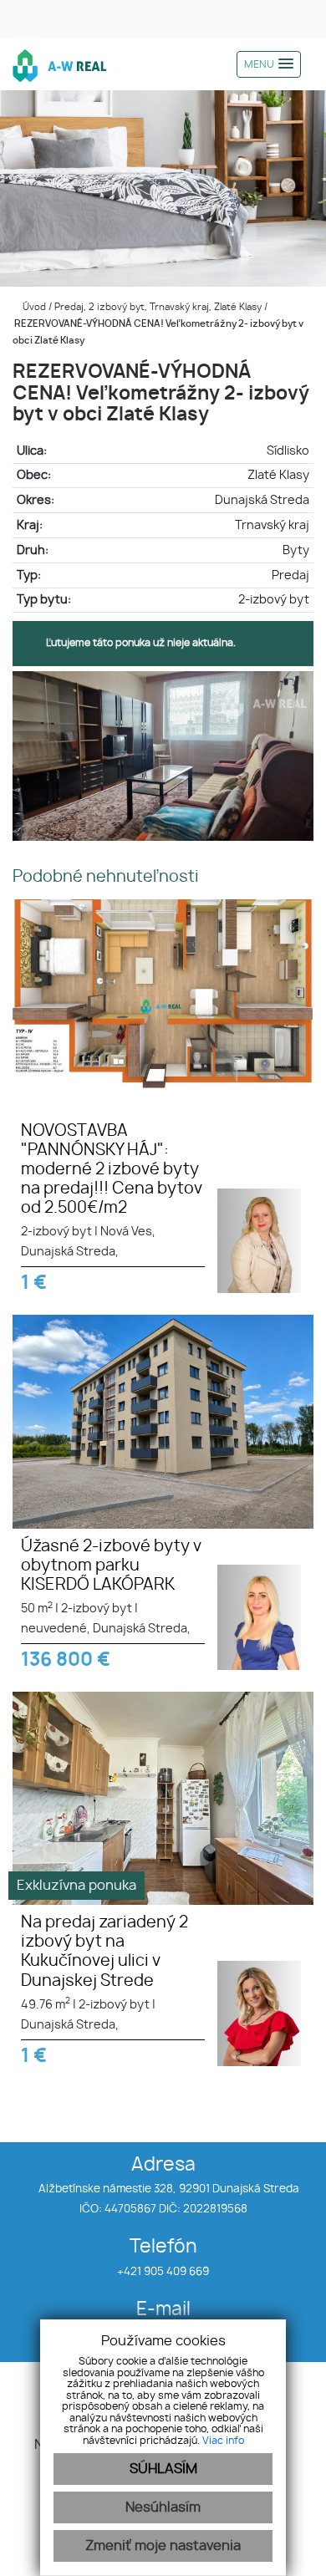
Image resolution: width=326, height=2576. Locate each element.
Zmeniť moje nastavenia (163, 2546)
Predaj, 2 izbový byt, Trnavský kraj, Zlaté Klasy (159, 307)
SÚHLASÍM (163, 2469)
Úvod (33, 307)
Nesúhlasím (163, 2507)
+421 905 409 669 (163, 2272)
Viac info (223, 2441)
